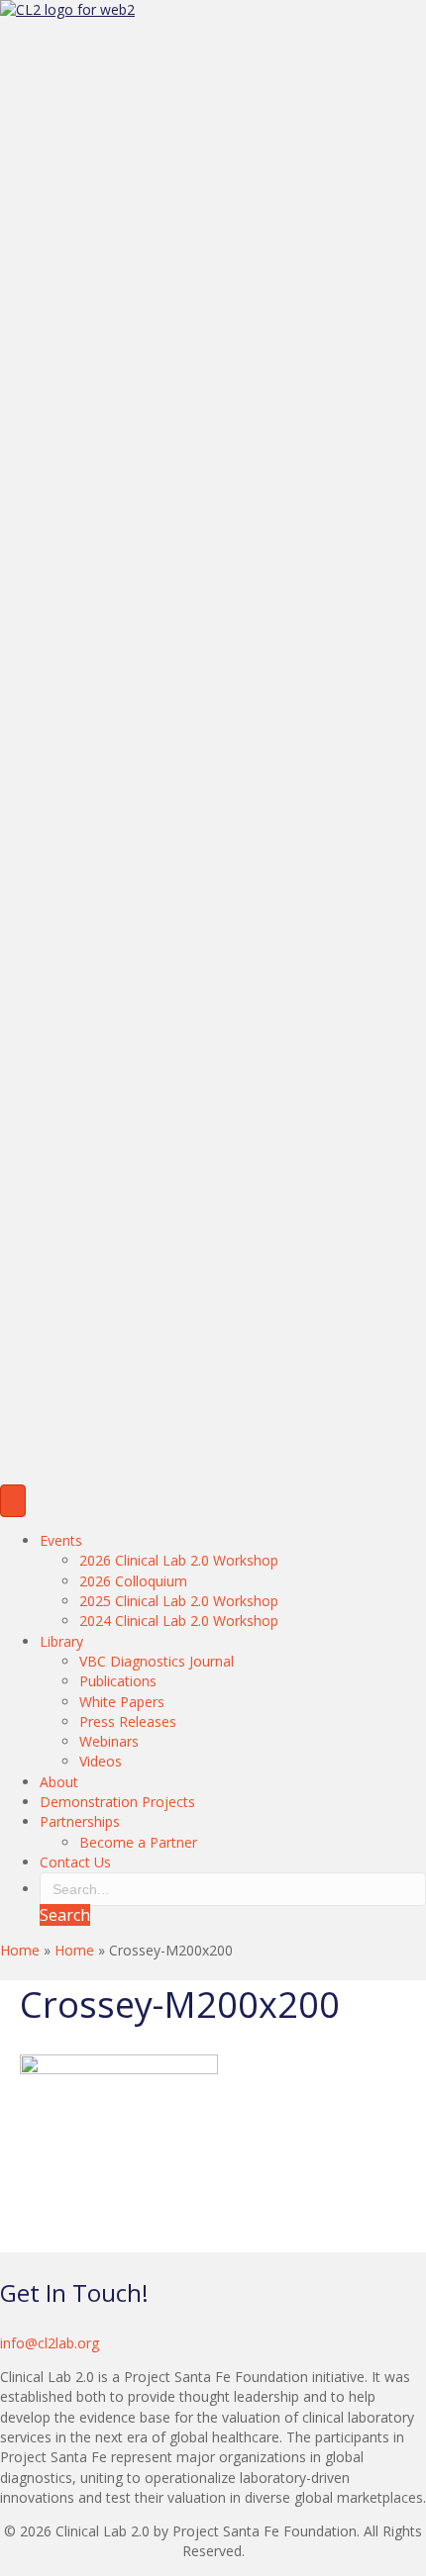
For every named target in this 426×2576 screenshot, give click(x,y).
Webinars (109, 1741)
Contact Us (75, 1862)
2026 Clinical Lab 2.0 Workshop (179, 1560)
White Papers (122, 1702)
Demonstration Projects (117, 1802)
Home (20, 1950)
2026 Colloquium (133, 1581)
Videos (101, 1761)
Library (61, 1641)
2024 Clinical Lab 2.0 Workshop (179, 1621)
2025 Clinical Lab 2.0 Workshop (179, 1601)
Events (61, 1540)
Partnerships (80, 1821)
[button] (65, 1915)
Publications (118, 1681)
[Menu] (13, 1501)
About (59, 1782)
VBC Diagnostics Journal (157, 1661)
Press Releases (128, 1721)
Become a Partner (138, 1842)
